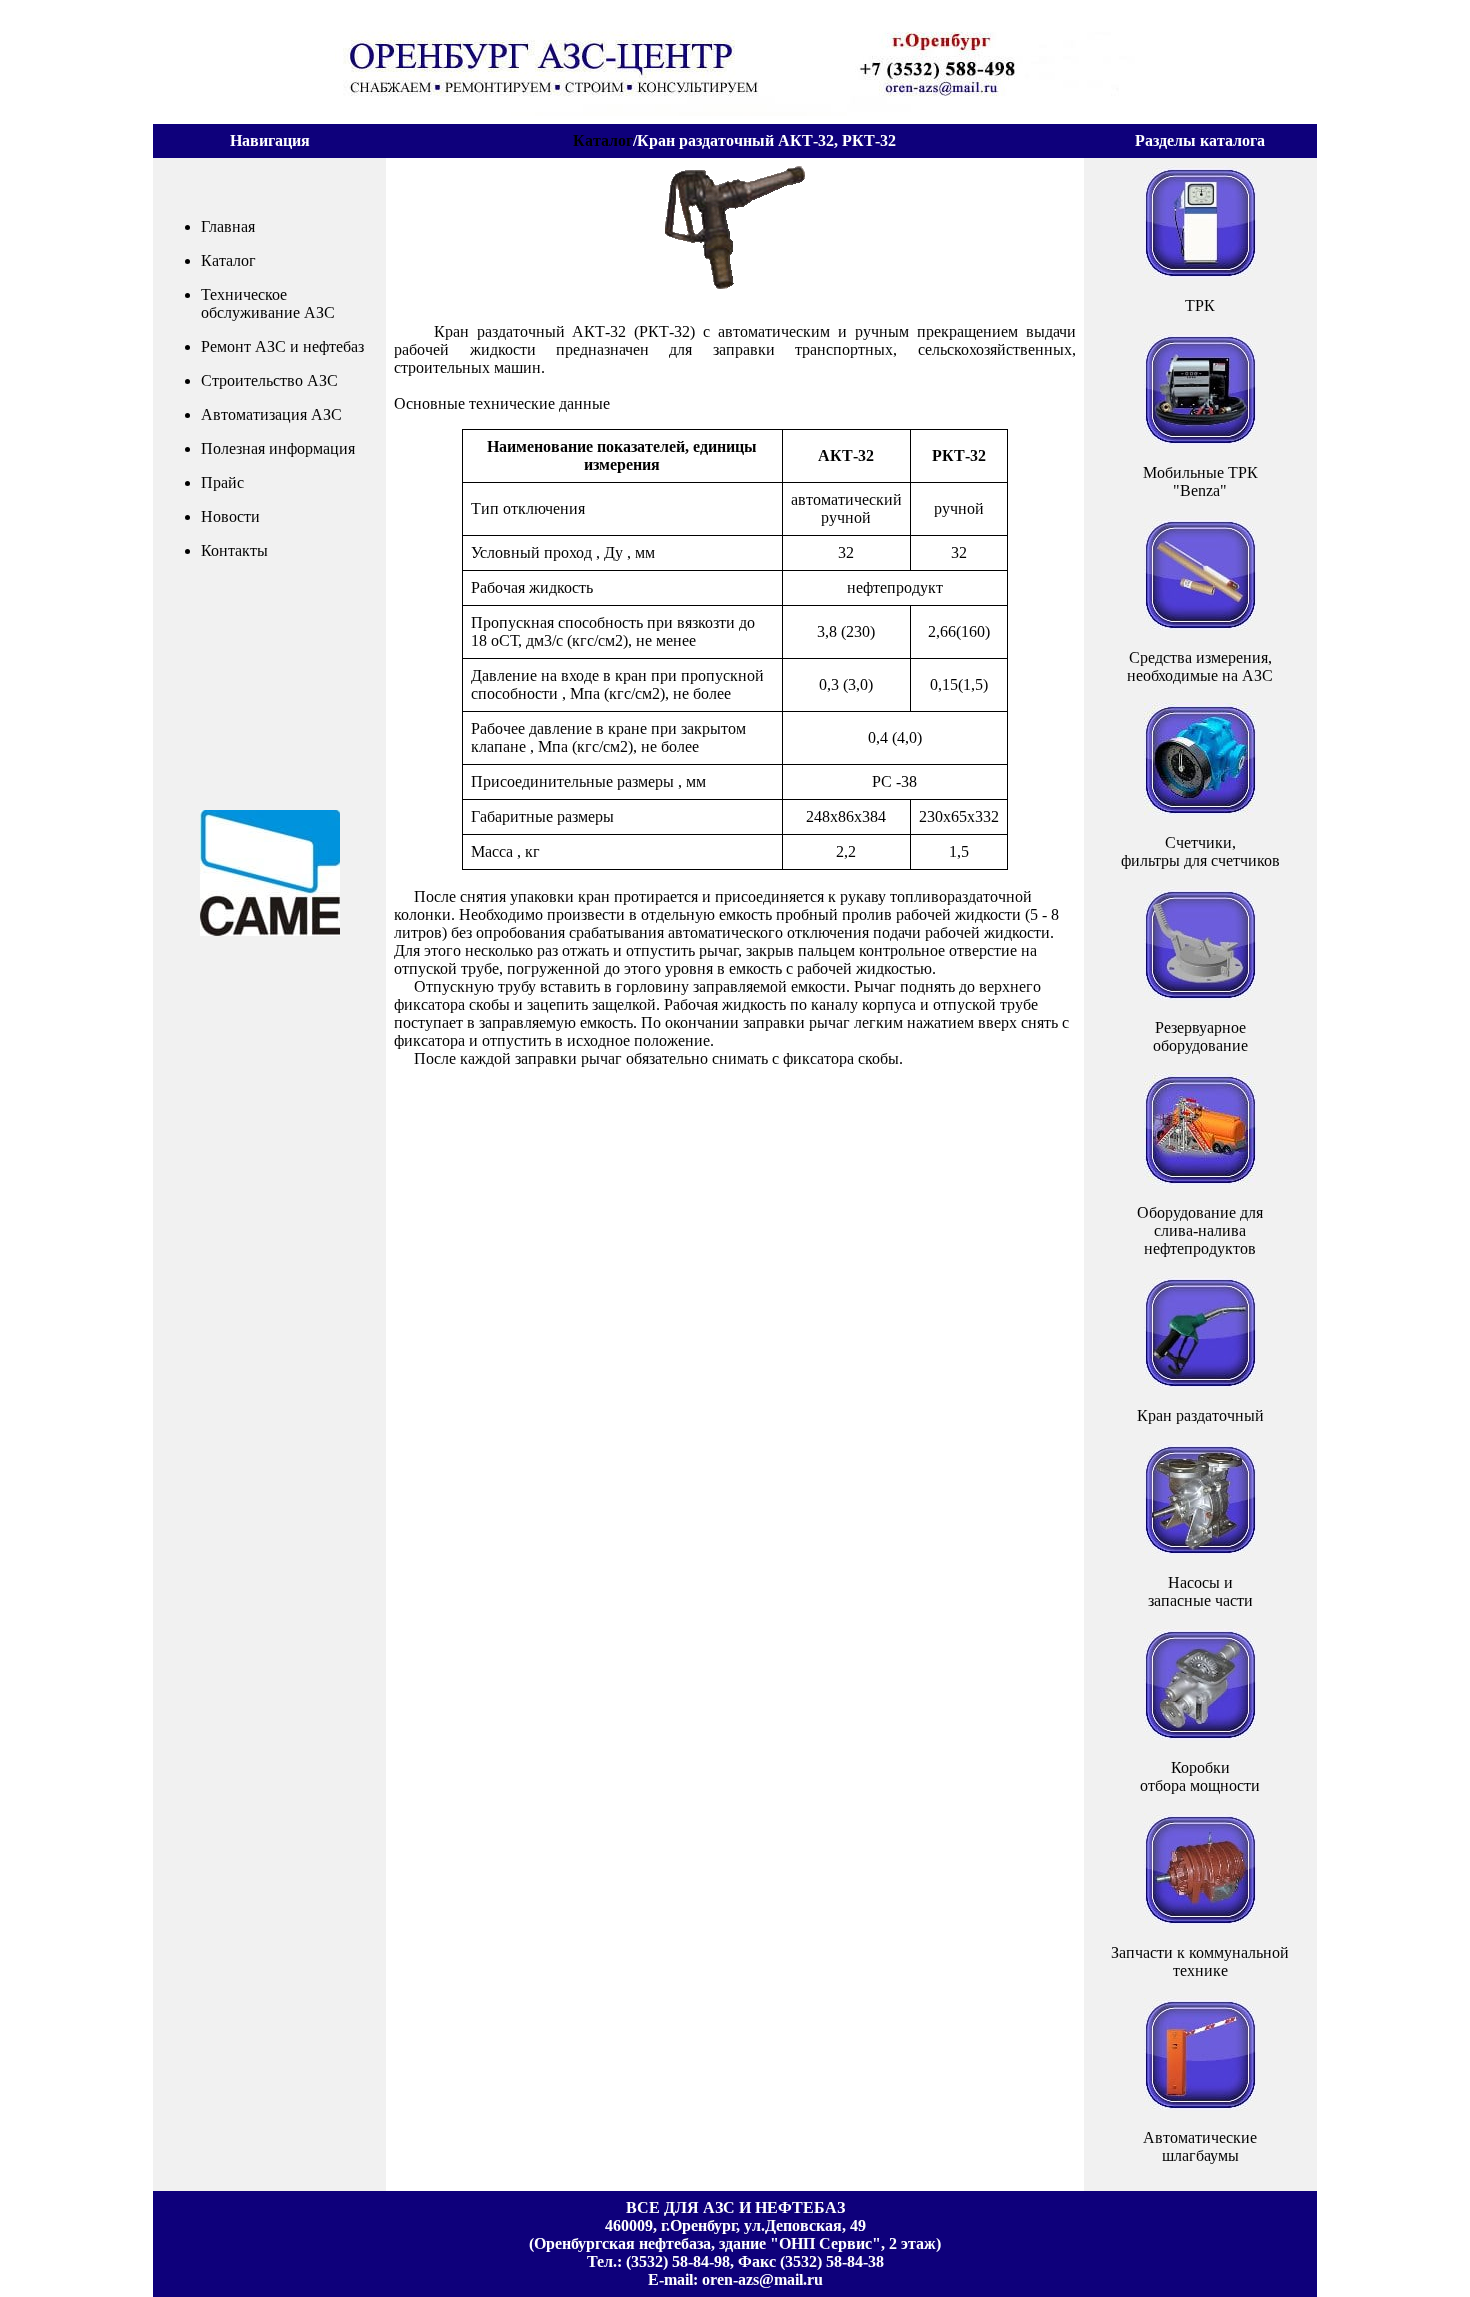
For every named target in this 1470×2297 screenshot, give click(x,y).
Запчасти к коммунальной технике (1200, 1961)
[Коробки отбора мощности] (1200, 1684)
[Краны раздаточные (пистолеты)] (1200, 1332)
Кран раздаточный (1200, 1415)
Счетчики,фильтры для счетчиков (1200, 851)
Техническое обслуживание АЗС (268, 303)
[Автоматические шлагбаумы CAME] (1200, 2054)
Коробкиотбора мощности (1200, 1776)
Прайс (222, 482)
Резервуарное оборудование (1200, 1036)
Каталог (603, 140)
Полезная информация (278, 448)
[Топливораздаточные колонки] (1200, 222)
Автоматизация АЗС (271, 414)
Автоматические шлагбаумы (1200, 2146)
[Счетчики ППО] (1200, 759)
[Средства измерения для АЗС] (1200, 574)
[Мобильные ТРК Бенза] (1200, 389)
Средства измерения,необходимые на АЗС (1200, 666)
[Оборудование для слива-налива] (1200, 1129)
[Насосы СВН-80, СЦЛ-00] (1200, 1499)
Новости (230, 516)
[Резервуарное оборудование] (1200, 944)
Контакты (234, 550)
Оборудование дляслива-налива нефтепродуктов (1200, 1230)
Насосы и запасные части (1200, 1591)
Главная (228, 226)
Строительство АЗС (269, 380)
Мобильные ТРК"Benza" (1200, 481)
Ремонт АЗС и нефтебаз (282, 346)
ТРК (1200, 305)
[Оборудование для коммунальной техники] (1200, 1869)
